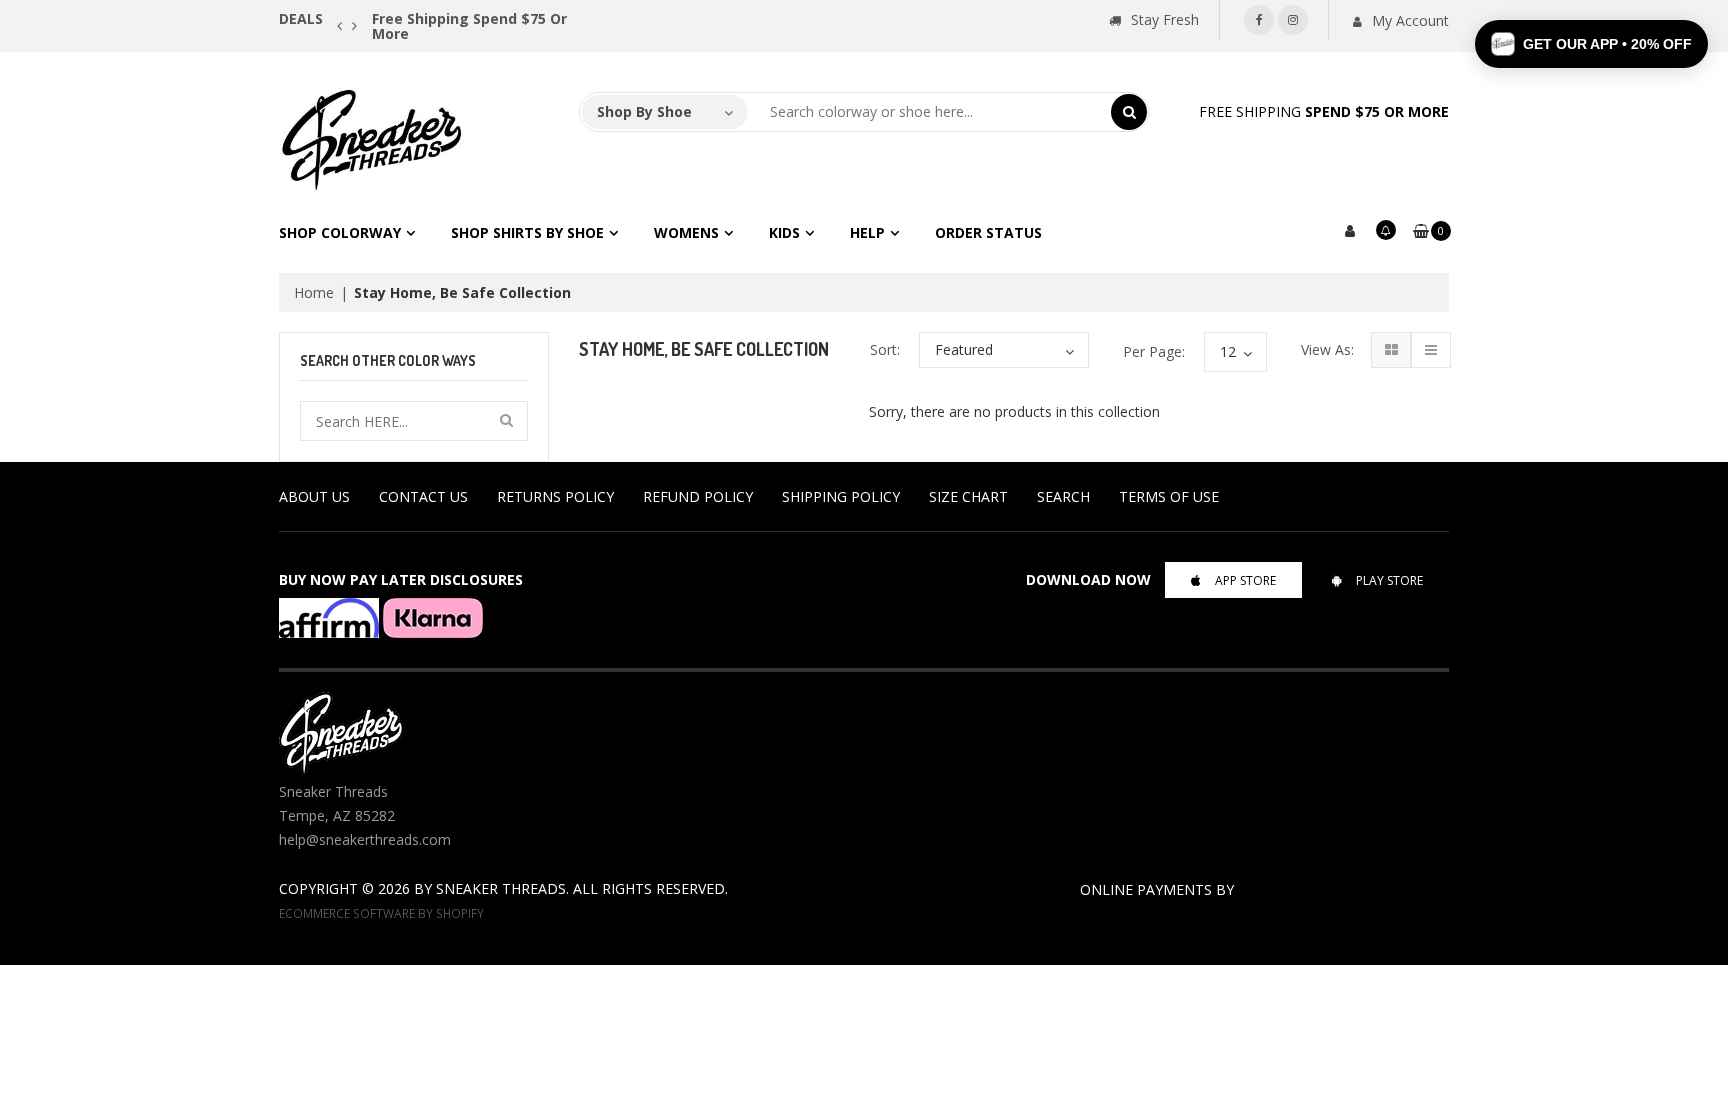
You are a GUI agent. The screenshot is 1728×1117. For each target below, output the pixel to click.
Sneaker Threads (501, 888)
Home (314, 292)
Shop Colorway (340, 232)
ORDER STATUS (988, 232)
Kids (784, 232)
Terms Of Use (1169, 496)
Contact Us (423, 496)
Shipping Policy (841, 496)
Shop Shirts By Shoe (527, 232)
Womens (686, 232)
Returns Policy (555, 496)
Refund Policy (698, 496)
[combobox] (930, 112)
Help (867, 232)
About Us (314, 496)
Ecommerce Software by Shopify (381, 913)
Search (1063, 496)
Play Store (1389, 580)
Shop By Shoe (644, 111)
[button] (1591, 44)
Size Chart (968, 496)
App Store (1245, 580)
